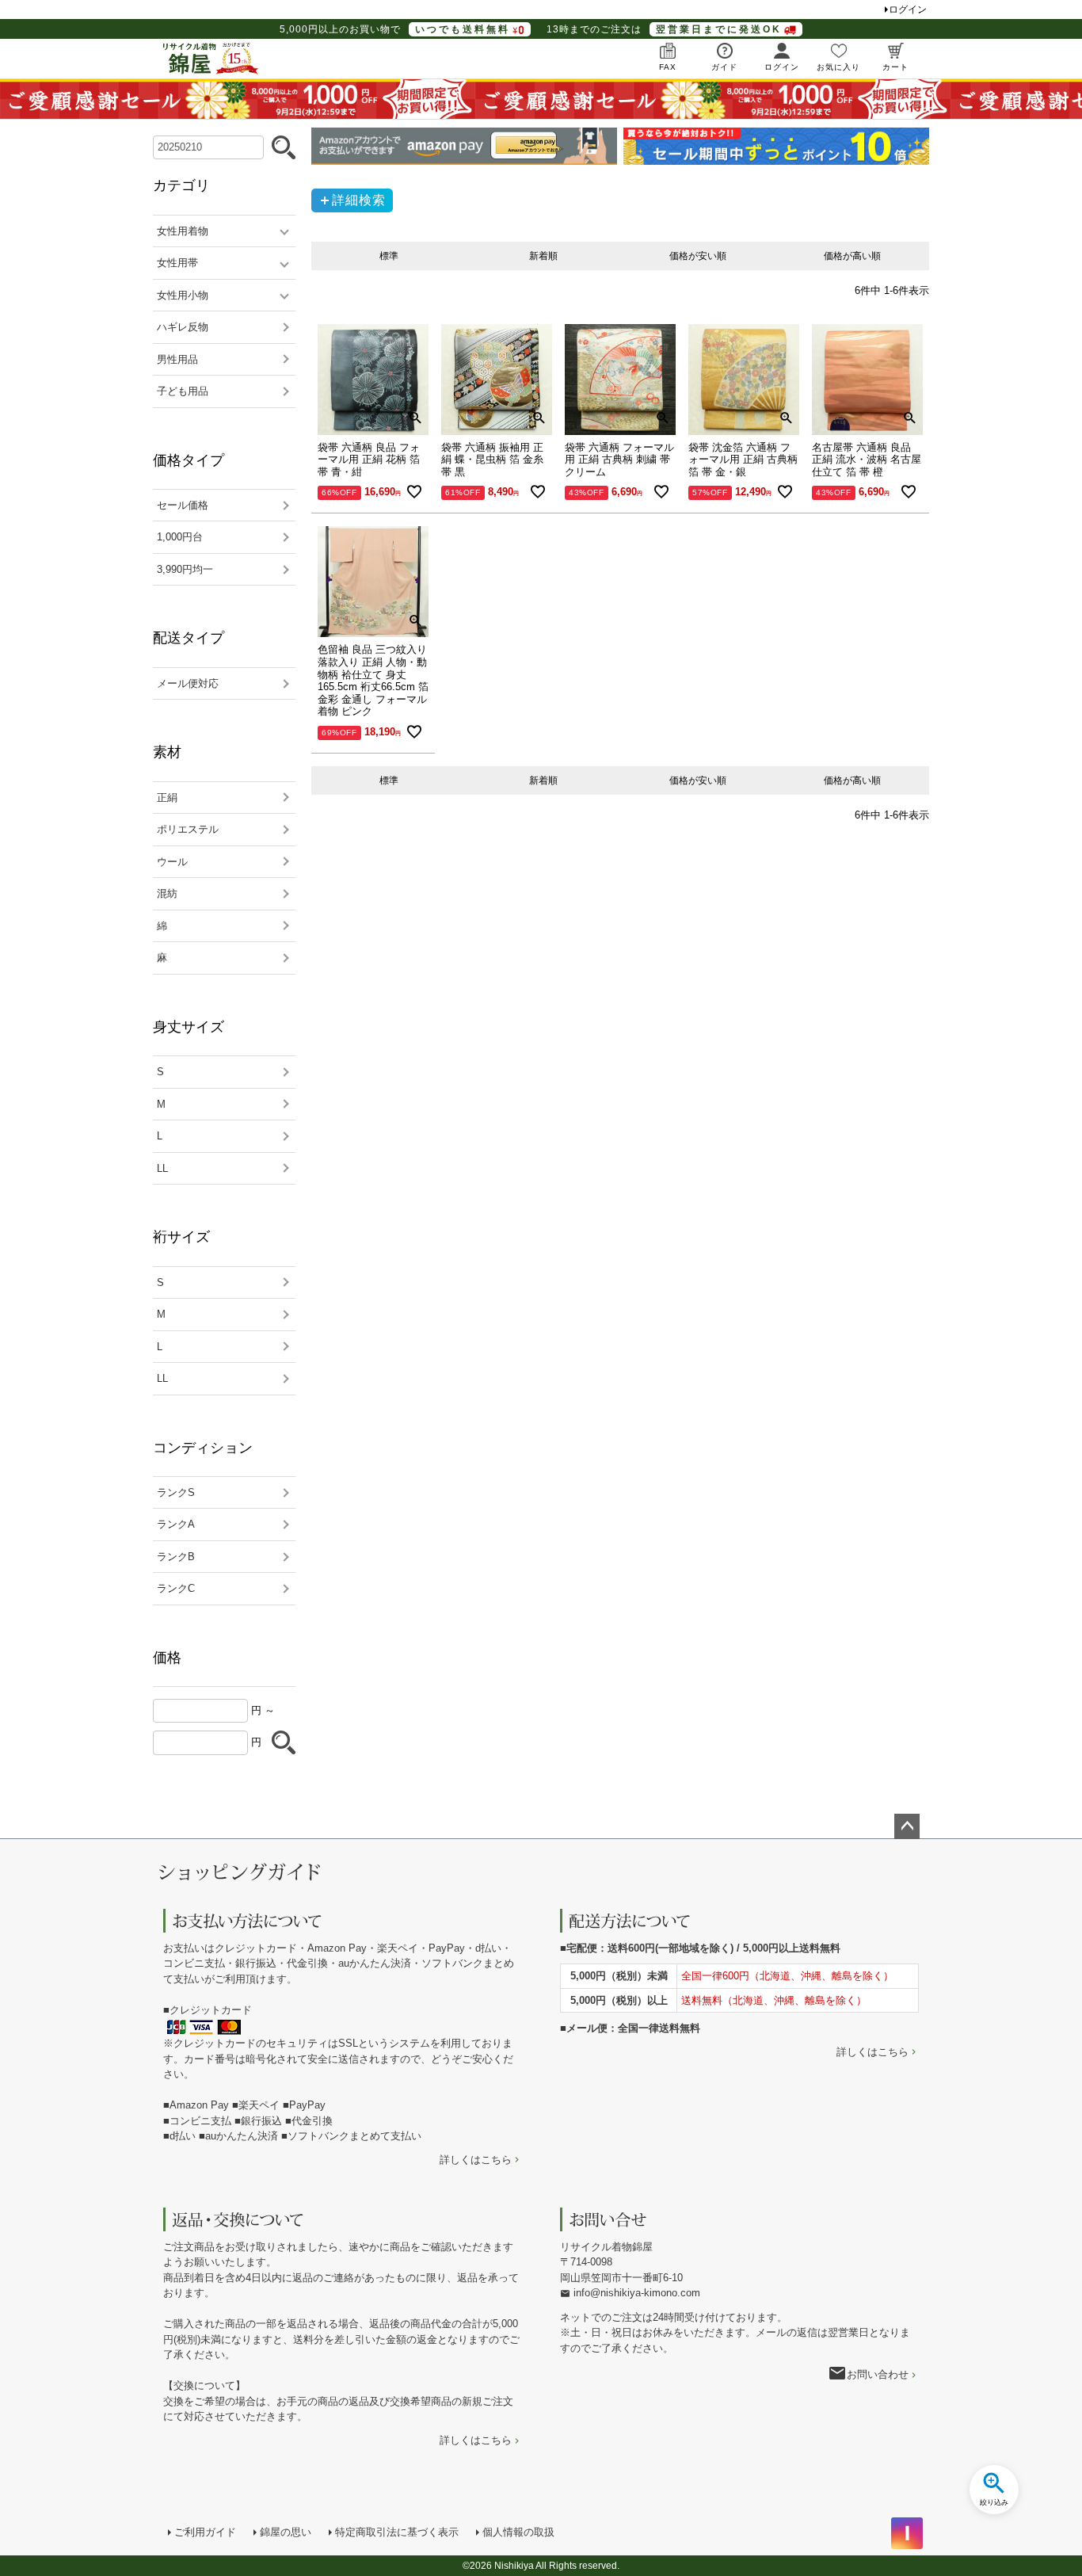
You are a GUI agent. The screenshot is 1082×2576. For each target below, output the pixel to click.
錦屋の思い (286, 2532)
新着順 (543, 256)
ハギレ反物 (183, 327)
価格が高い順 (852, 256)
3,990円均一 (185, 569)
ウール (172, 862)
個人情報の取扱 (518, 2532)
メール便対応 (188, 683)
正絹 (167, 798)
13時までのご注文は (664, 29)
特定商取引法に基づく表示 (397, 2532)
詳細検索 (359, 200)
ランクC (176, 1588)
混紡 (167, 893)
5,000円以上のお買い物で (395, 29)
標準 (389, 256)
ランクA (176, 1524)
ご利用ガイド (205, 2532)
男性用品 (177, 359)
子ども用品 (183, 391)
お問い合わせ (878, 2374)
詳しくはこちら (476, 2160)
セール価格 (183, 505)
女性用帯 (177, 263)
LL (162, 1168)
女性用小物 (183, 295)
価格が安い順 (698, 256)
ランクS (176, 1492)
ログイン (908, 10)
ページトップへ (907, 1826)
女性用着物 (183, 231)
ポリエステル (188, 829)
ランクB (176, 1557)
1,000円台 (180, 537)
